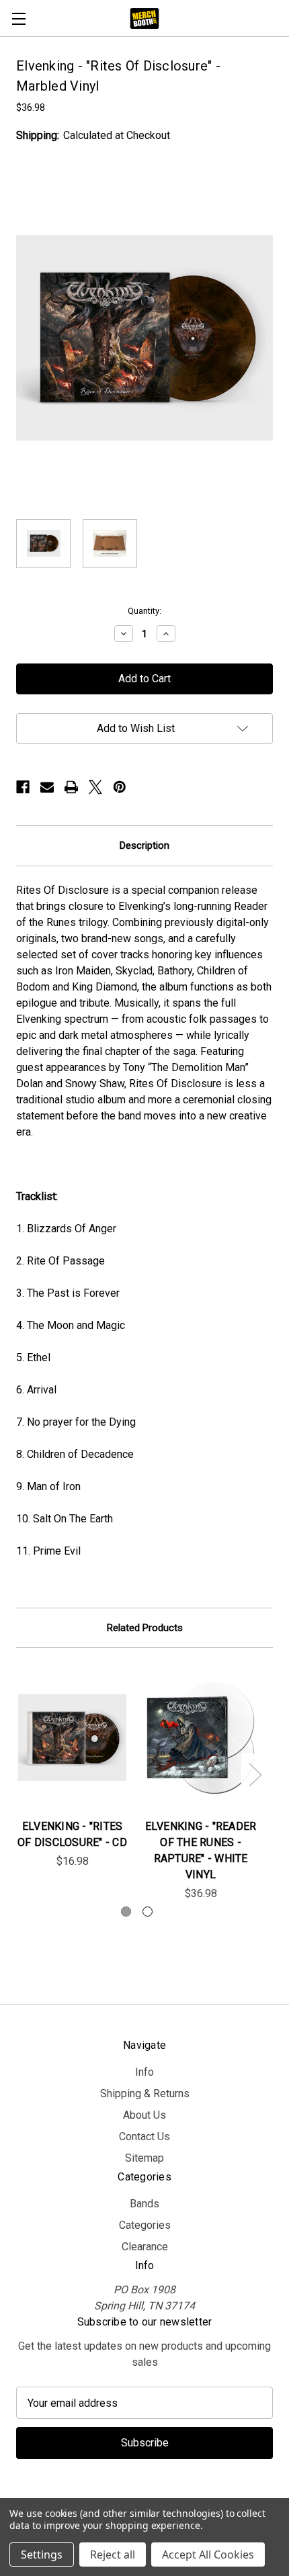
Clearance (145, 2247)
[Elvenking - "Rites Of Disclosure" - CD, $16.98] (72, 1737)
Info (144, 2072)
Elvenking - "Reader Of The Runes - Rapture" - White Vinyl (201, 1850)
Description (144, 845)
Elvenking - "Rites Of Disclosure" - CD (72, 1834)
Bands (144, 2204)
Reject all (113, 2555)
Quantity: (144, 611)
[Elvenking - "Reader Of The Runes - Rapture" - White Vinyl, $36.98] (201, 1737)
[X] (95, 787)
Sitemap (144, 2158)
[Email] (47, 787)
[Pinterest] (120, 787)
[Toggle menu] (18, 18)
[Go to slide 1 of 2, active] (126, 1912)
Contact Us (144, 2136)
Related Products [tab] (145, 1628)
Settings (42, 2555)
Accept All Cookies (208, 2555)
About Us (144, 2115)
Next (255, 1774)
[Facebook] (23, 787)
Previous (18, 1774)
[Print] (71, 787)
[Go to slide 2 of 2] (148, 1912)
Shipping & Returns (145, 2094)
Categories (145, 2225)
